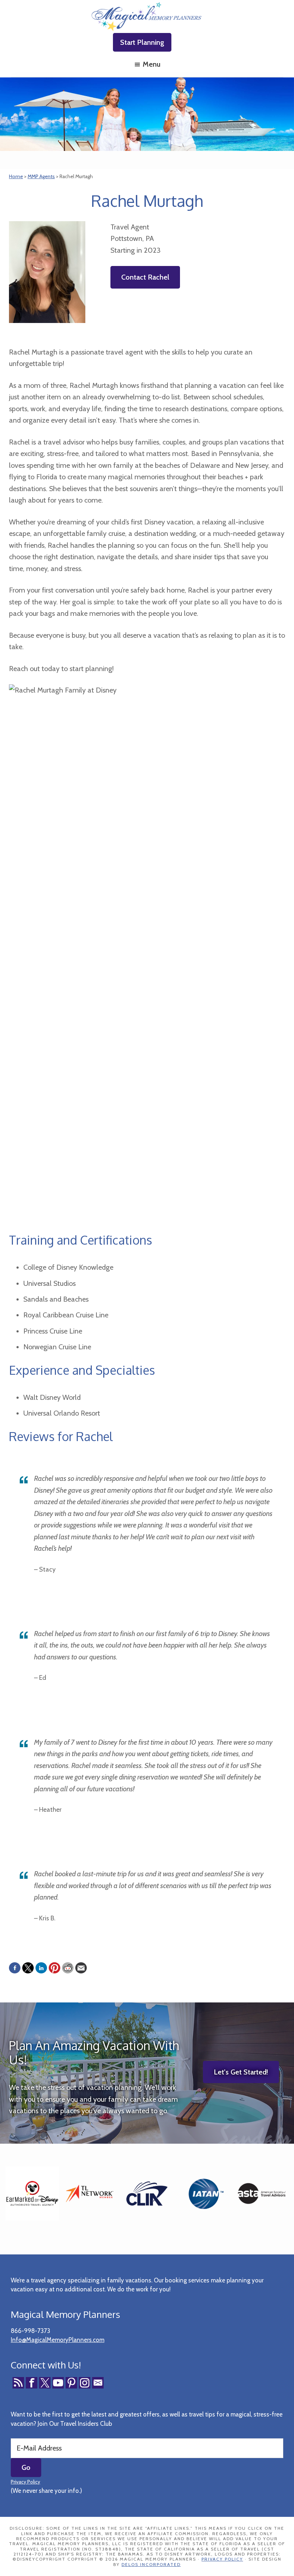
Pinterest (71, 2383)
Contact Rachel (145, 277)
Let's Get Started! (241, 2072)
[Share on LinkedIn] (41, 1968)
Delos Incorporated (151, 2564)
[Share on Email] (81, 1968)
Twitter (45, 2383)
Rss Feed (18, 2383)
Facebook (32, 2383)
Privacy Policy (25, 2482)
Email (98, 2383)
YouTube (58, 2383)
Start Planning (142, 42)
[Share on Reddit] (68, 1968)
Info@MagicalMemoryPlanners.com (58, 2340)
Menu (151, 64)
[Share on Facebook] (15, 1968)
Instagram (85, 2383)
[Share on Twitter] (28, 1968)
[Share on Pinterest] (54, 1968)
